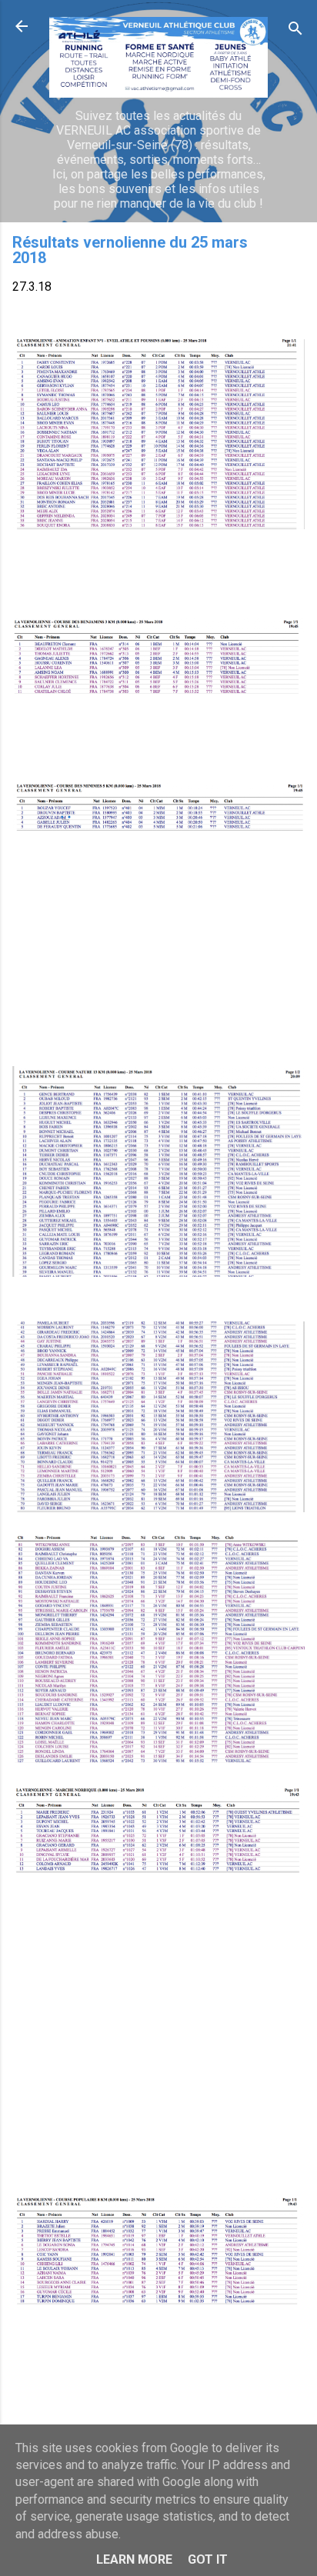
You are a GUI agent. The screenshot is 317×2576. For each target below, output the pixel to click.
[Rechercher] (295, 31)
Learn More (134, 2559)
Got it (208, 2559)
